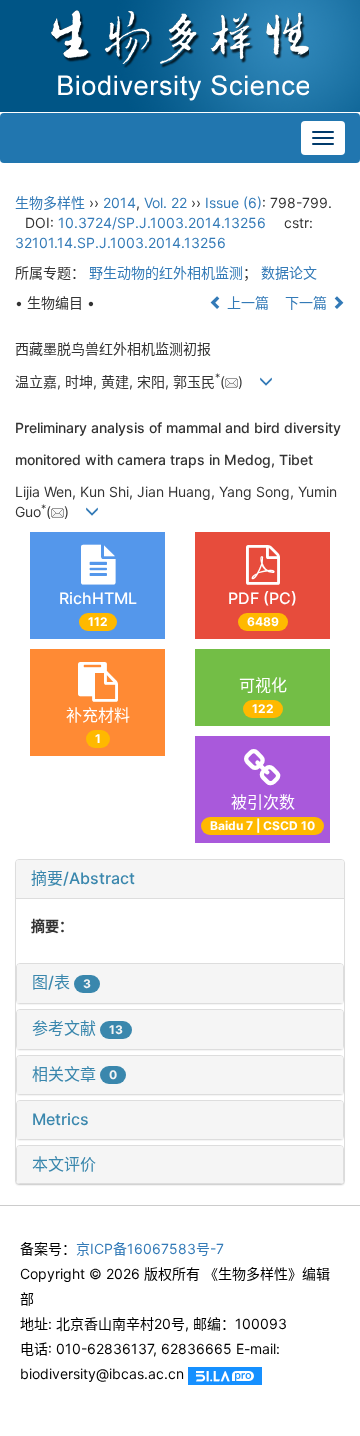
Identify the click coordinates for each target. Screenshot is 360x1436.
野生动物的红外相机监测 (166, 272)
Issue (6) (233, 202)
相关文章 (74, 1074)
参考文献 (77, 1028)
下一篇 (308, 302)
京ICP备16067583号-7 (150, 1248)
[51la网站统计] (225, 1373)
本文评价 (64, 1164)
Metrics (60, 1119)
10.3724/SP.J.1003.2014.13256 (162, 222)
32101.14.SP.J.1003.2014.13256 (120, 242)
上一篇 (246, 302)
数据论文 (289, 272)
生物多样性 (50, 202)
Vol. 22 (165, 202)
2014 (119, 202)
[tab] (180, 879)
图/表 (61, 982)
